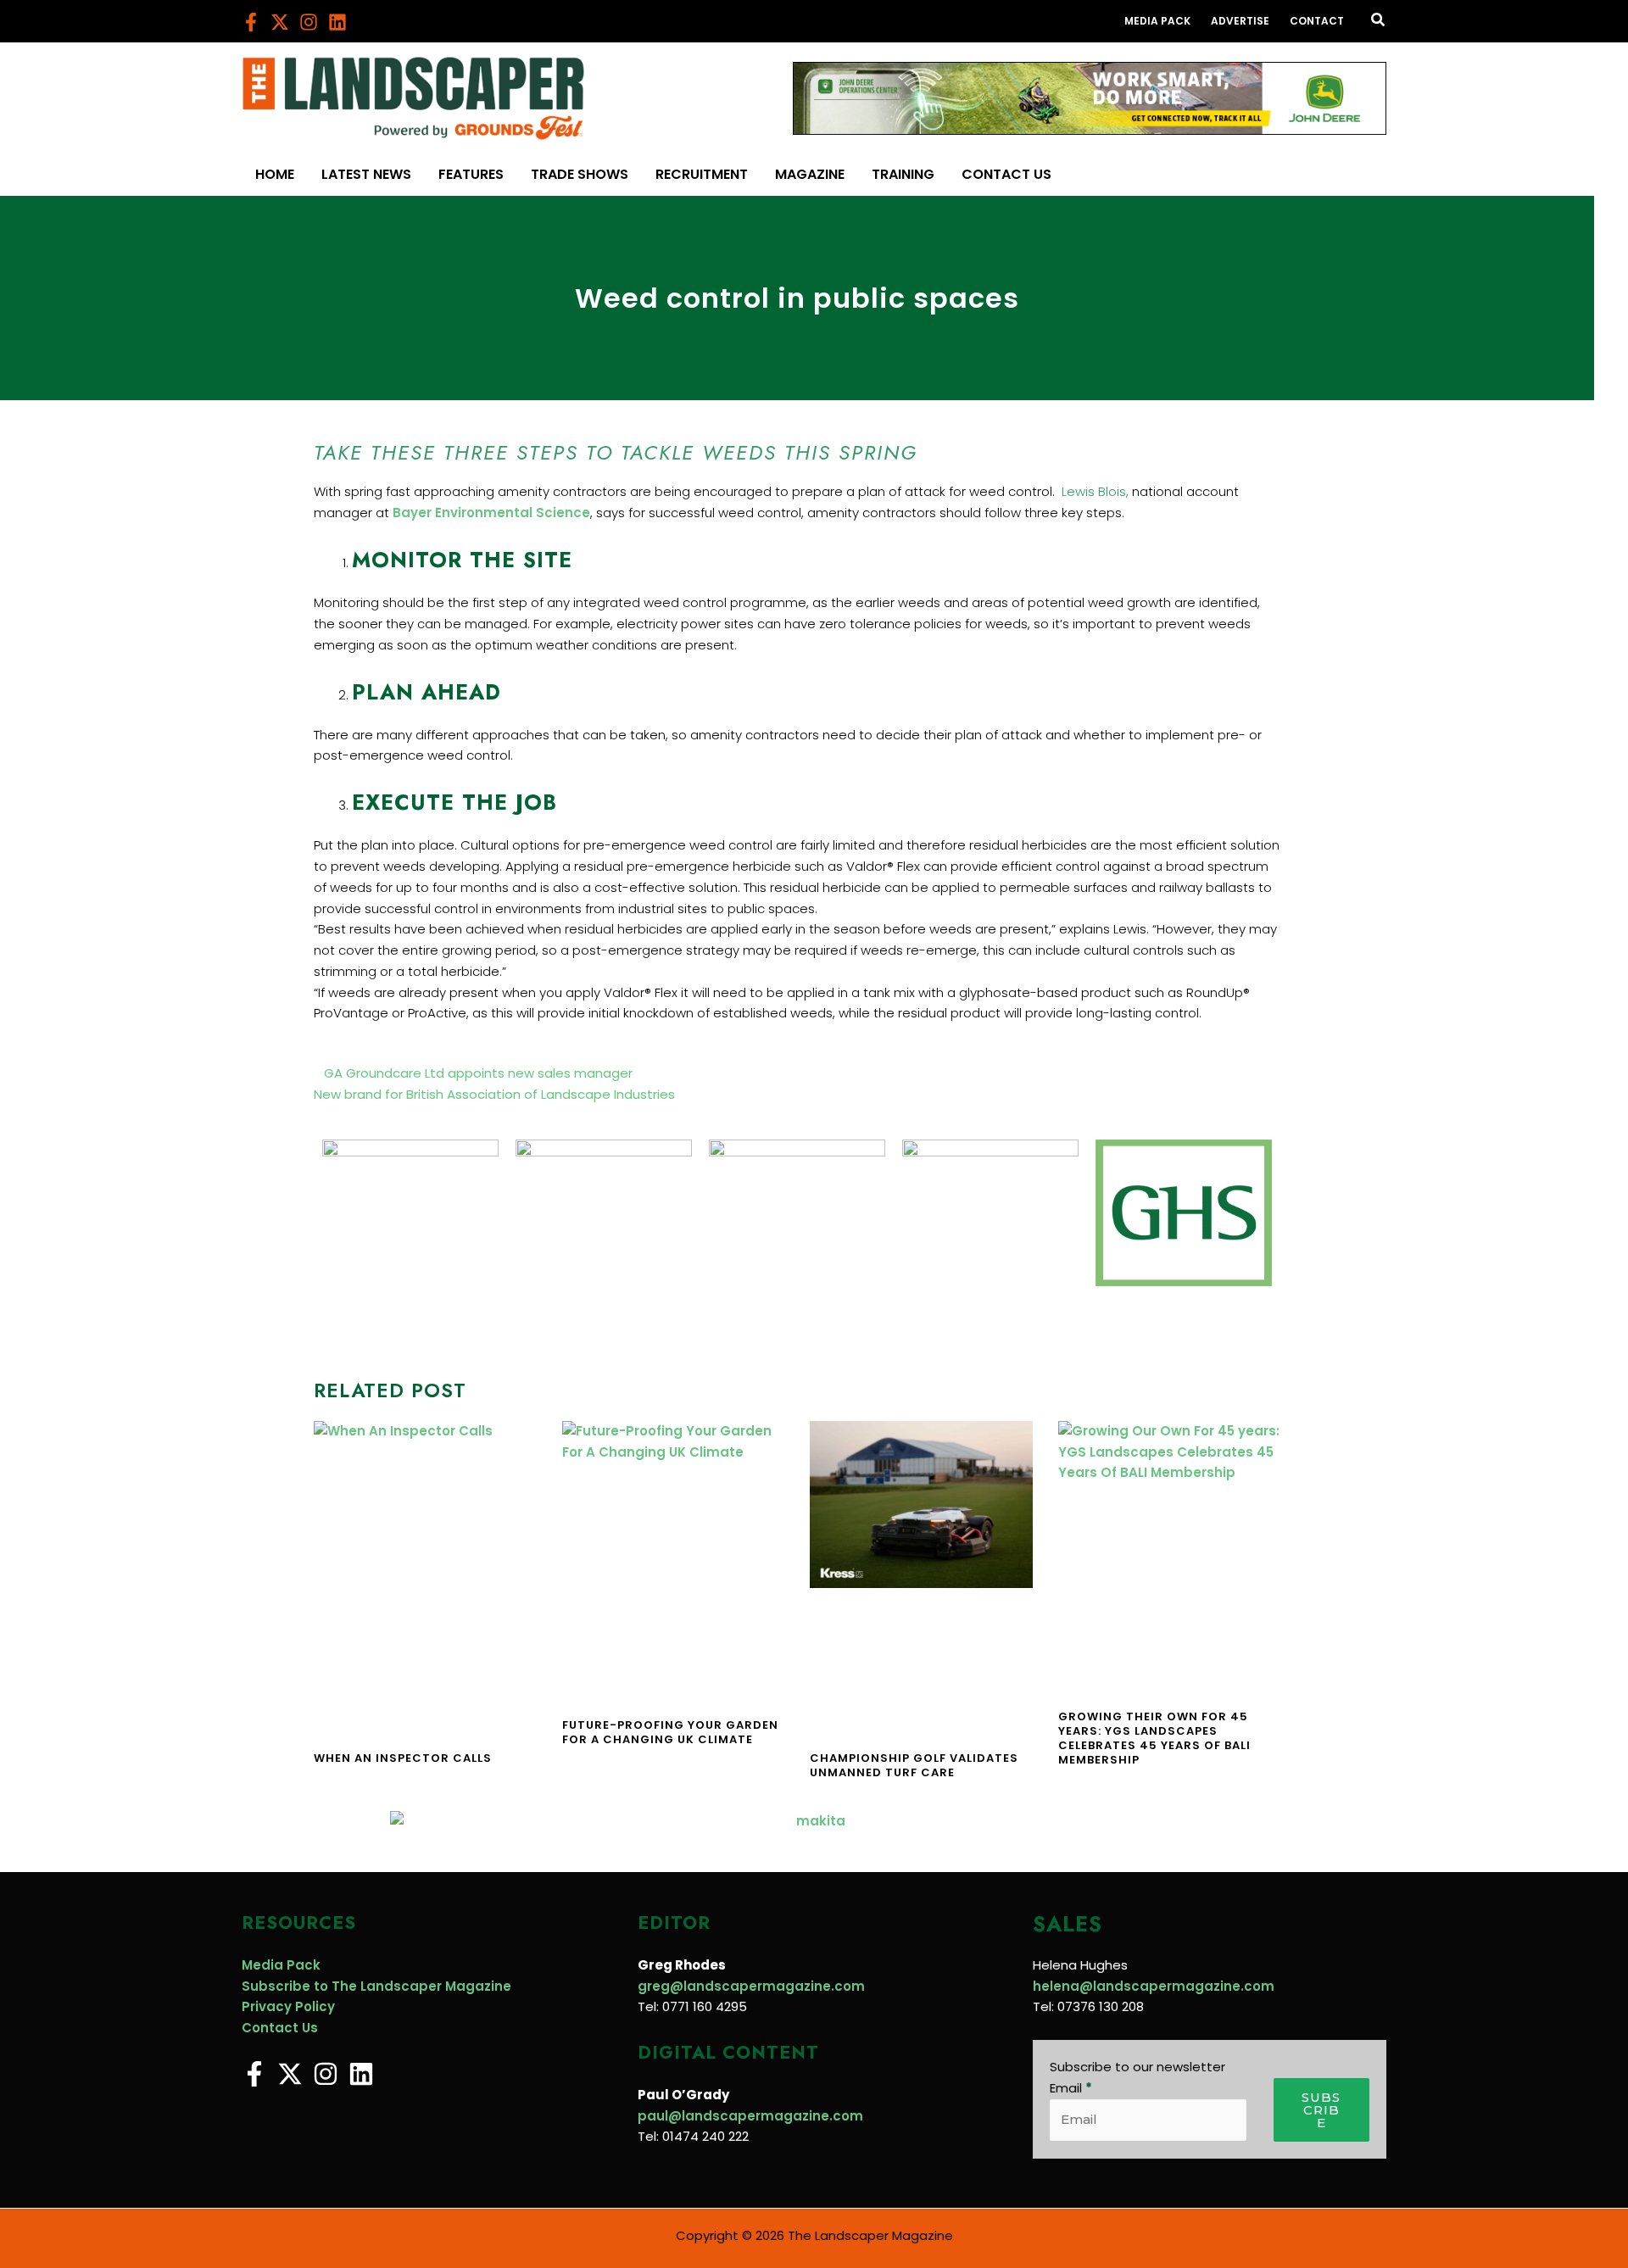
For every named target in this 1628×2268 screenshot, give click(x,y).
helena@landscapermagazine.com (1154, 1986)
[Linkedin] (337, 22)
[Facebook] (251, 22)
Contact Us (280, 2028)
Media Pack (281, 1965)
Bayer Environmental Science (491, 513)
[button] (1379, 21)
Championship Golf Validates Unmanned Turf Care (914, 1765)
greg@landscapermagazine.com (751, 1986)
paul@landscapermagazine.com (750, 2116)
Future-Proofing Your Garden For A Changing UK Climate (670, 1732)
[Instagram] (309, 22)
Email (1071, 2088)
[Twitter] (280, 22)
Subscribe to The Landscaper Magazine (376, 1986)
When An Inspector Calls (403, 1758)
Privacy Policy (288, 2006)
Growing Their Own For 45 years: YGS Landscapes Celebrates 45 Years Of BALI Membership (1154, 1738)
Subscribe (1321, 2110)
